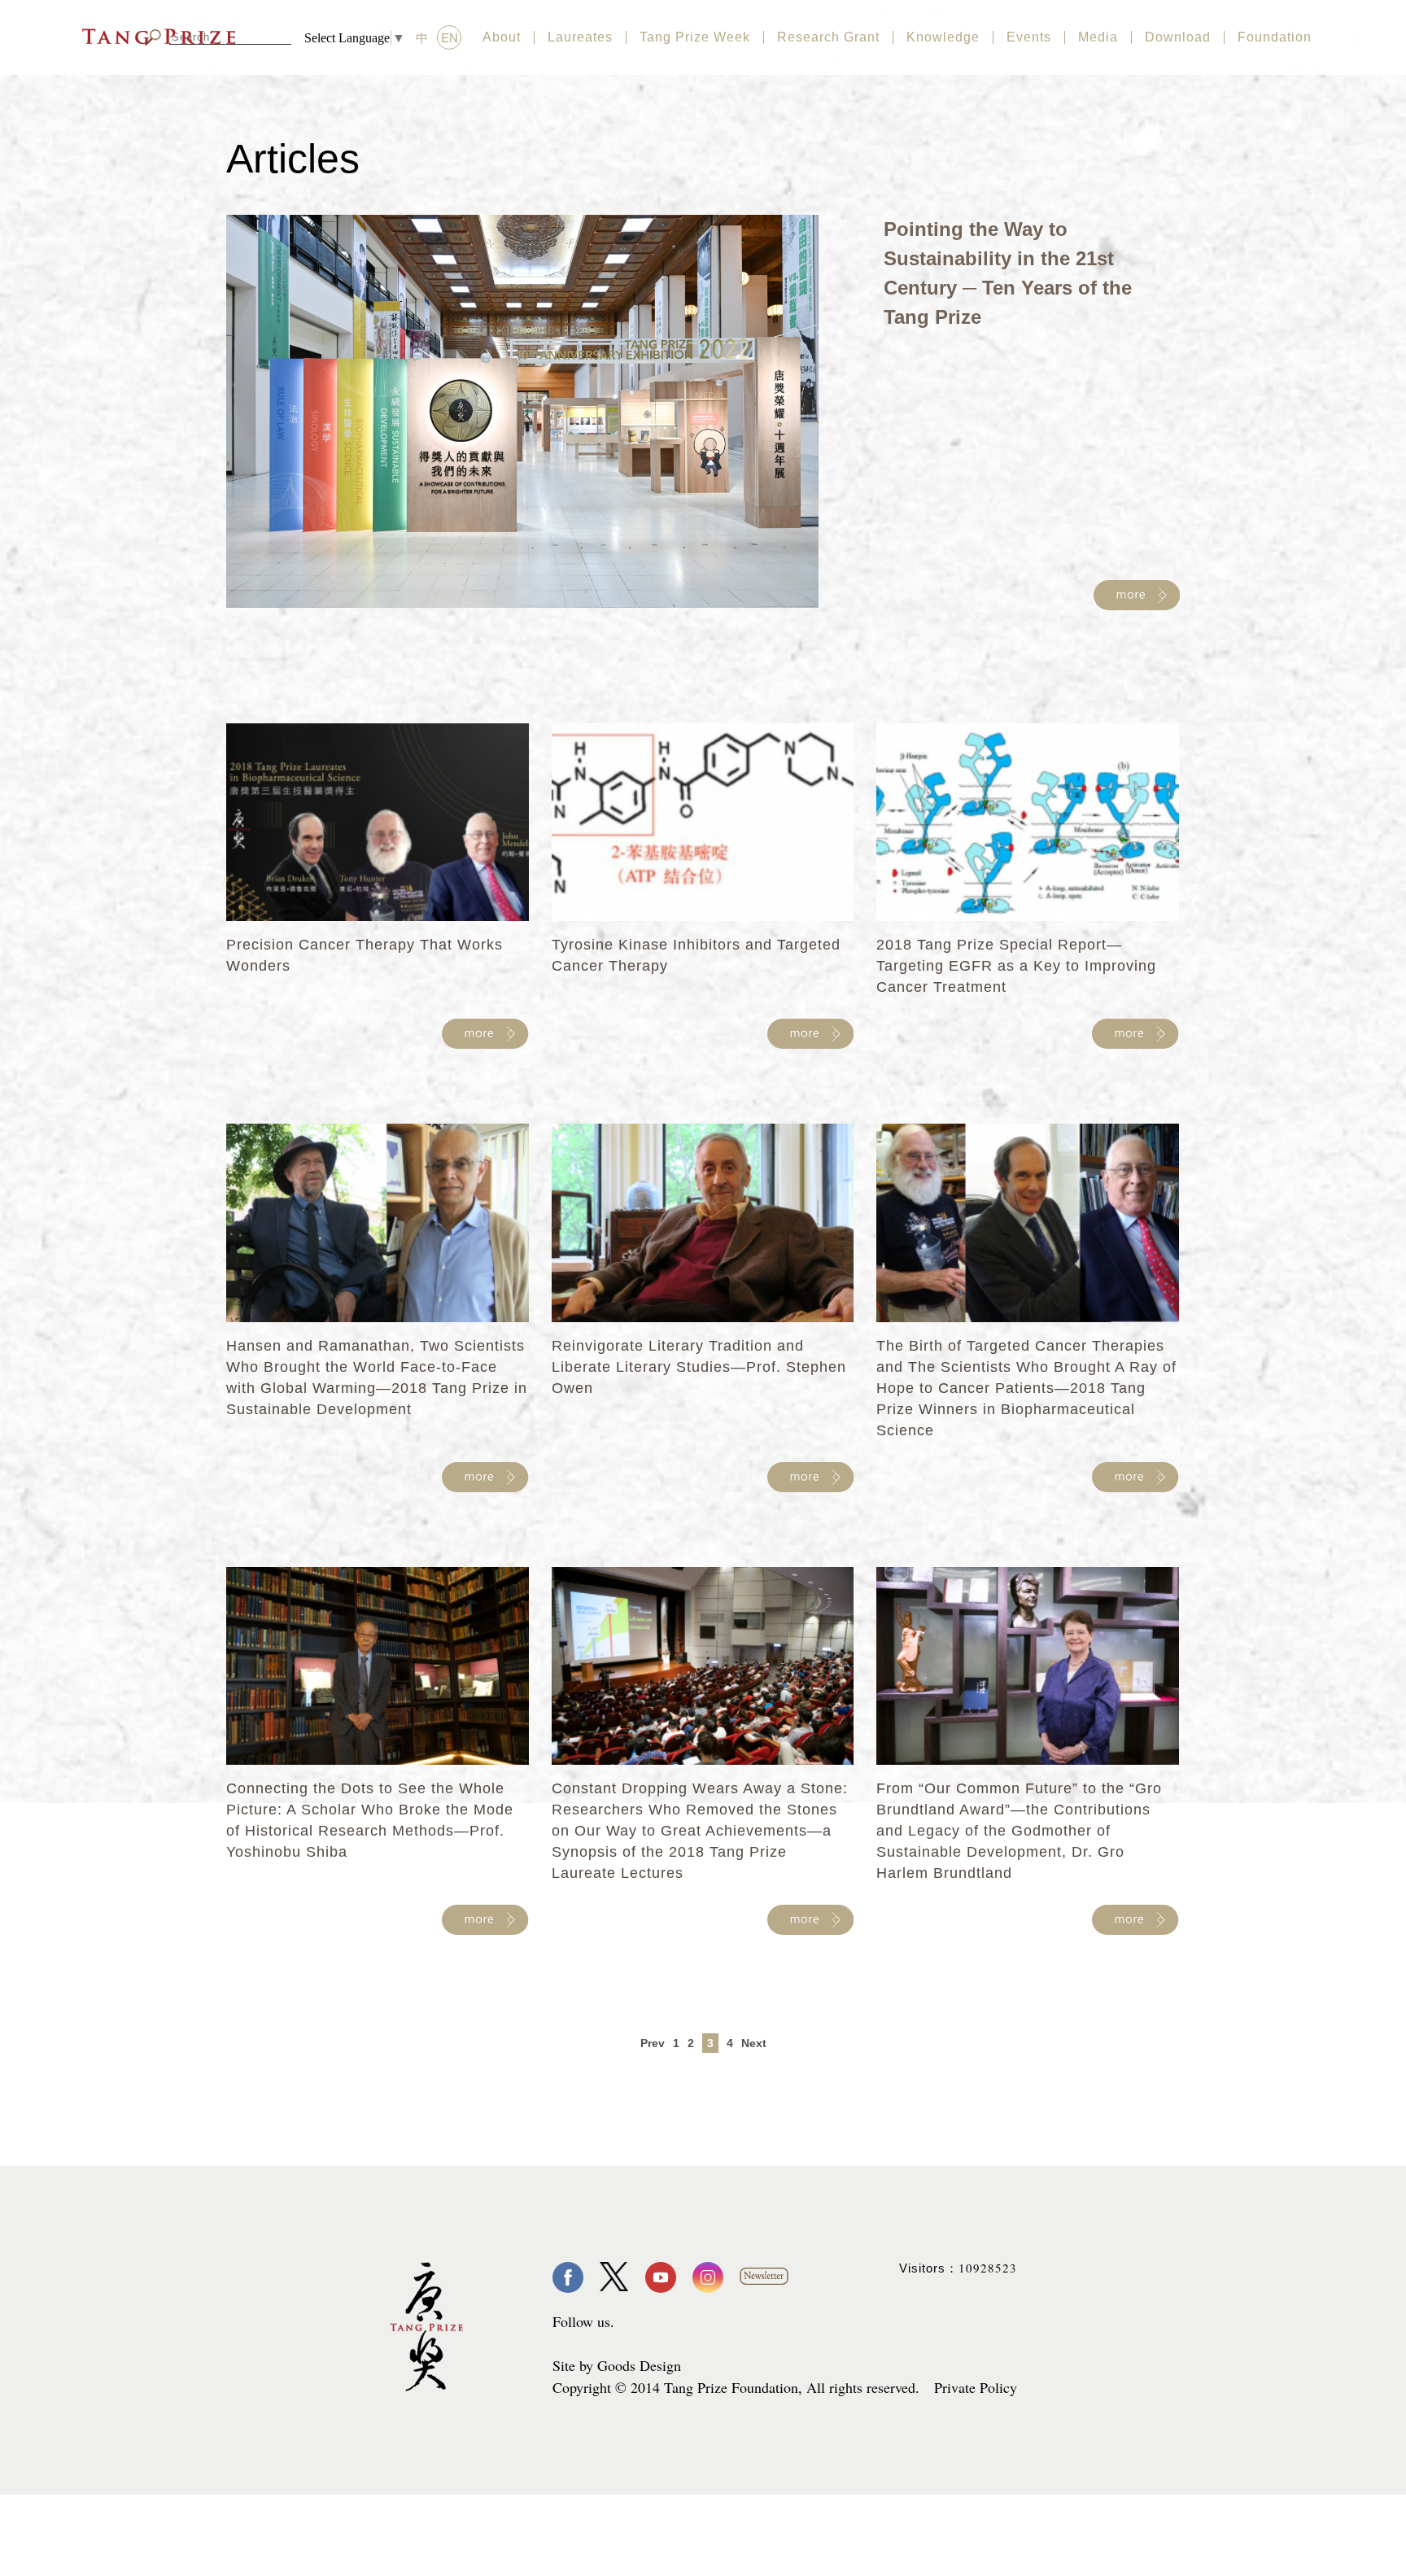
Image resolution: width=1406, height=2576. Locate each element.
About (502, 37)
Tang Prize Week (695, 37)
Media (1098, 37)
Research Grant (828, 37)
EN (450, 38)
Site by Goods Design (617, 2365)
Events (1029, 37)
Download (1178, 37)
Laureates (580, 37)
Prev (653, 2043)
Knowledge (943, 37)
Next (754, 2043)
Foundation (1275, 37)
